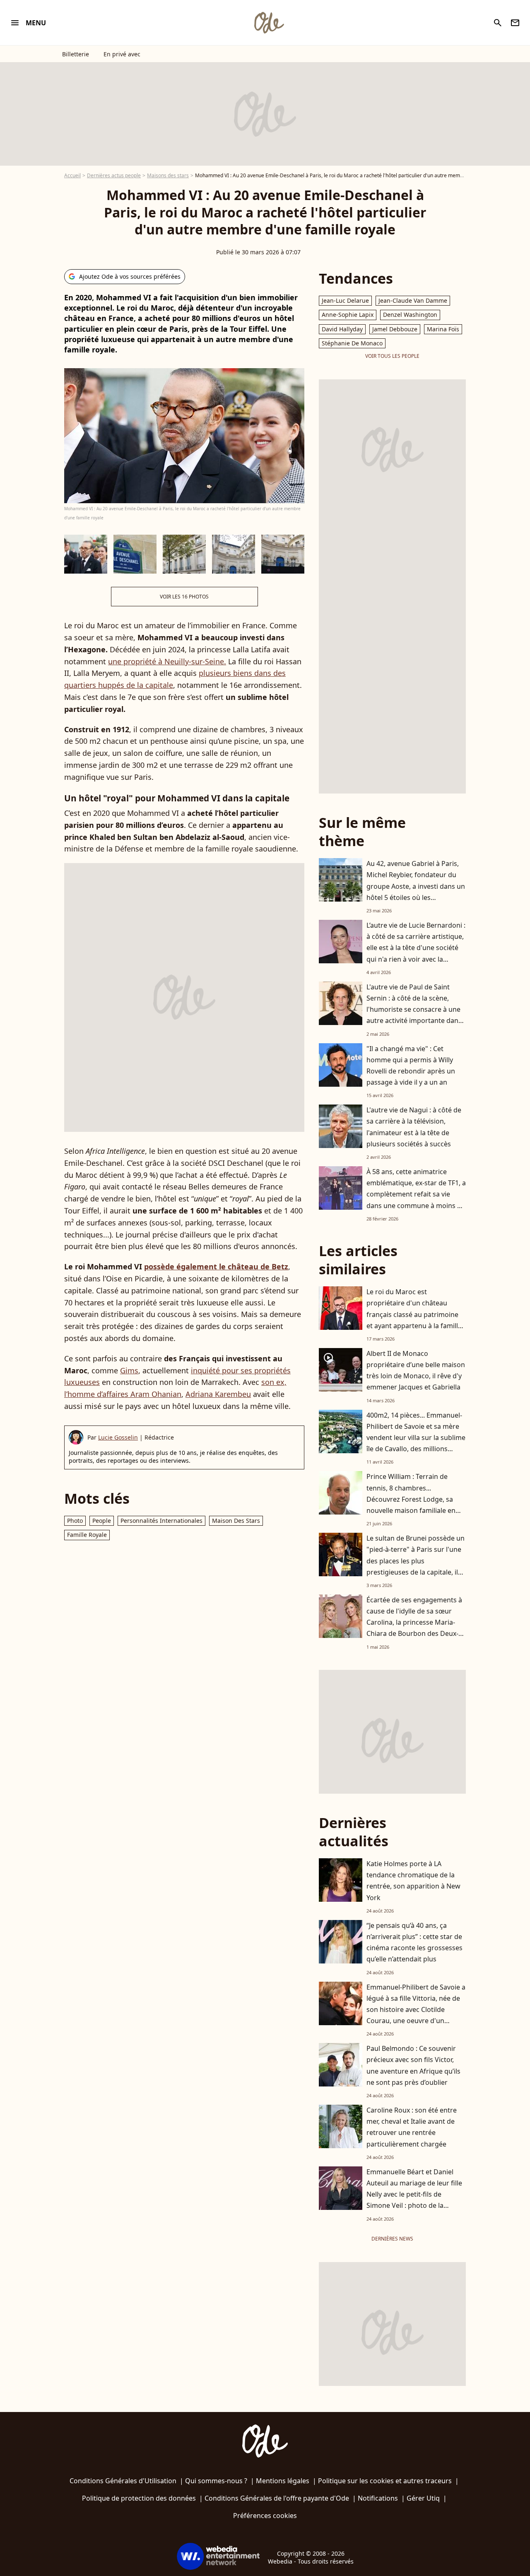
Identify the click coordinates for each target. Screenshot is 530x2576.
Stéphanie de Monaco (352, 343)
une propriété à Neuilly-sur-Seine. (167, 661)
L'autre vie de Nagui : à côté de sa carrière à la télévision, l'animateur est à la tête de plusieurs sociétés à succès (414, 1127)
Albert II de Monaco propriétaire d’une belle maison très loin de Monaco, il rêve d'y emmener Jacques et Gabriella (416, 1370)
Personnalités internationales (161, 1521)
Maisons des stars (168, 175)
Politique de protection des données (139, 2498)
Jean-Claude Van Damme (413, 300)
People (102, 1521)
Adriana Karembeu (218, 1394)
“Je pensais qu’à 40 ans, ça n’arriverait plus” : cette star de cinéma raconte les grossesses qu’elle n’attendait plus (414, 1942)
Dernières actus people (114, 175)
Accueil (72, 175)
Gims (129, 1370)
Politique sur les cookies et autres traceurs (385, 2481)
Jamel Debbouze (395, 329)
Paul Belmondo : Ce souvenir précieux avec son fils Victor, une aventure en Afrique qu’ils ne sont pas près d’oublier (413, 2065)
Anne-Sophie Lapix (348, 315)
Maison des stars (236, 1521)
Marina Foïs (443, 329)
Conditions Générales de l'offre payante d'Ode (277, 2498)
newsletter (515, 23)
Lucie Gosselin (118, 1437)
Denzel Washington (410, 315)
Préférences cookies (265, 2516)
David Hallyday (342, 329)
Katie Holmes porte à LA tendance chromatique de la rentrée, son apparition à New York (413, 1881)
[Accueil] (269, 23)
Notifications (378, 2498)
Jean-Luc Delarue (345, 300)
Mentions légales (283, 2481)
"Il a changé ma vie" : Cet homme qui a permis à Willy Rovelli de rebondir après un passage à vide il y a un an (411, 1066)
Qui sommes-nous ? (216, 2481)
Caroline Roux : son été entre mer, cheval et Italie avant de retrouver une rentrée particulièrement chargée (412, 2127)
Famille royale (87, 1535)
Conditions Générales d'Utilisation (123, 2481)
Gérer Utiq (423, 2498)
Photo (75, 1521)
